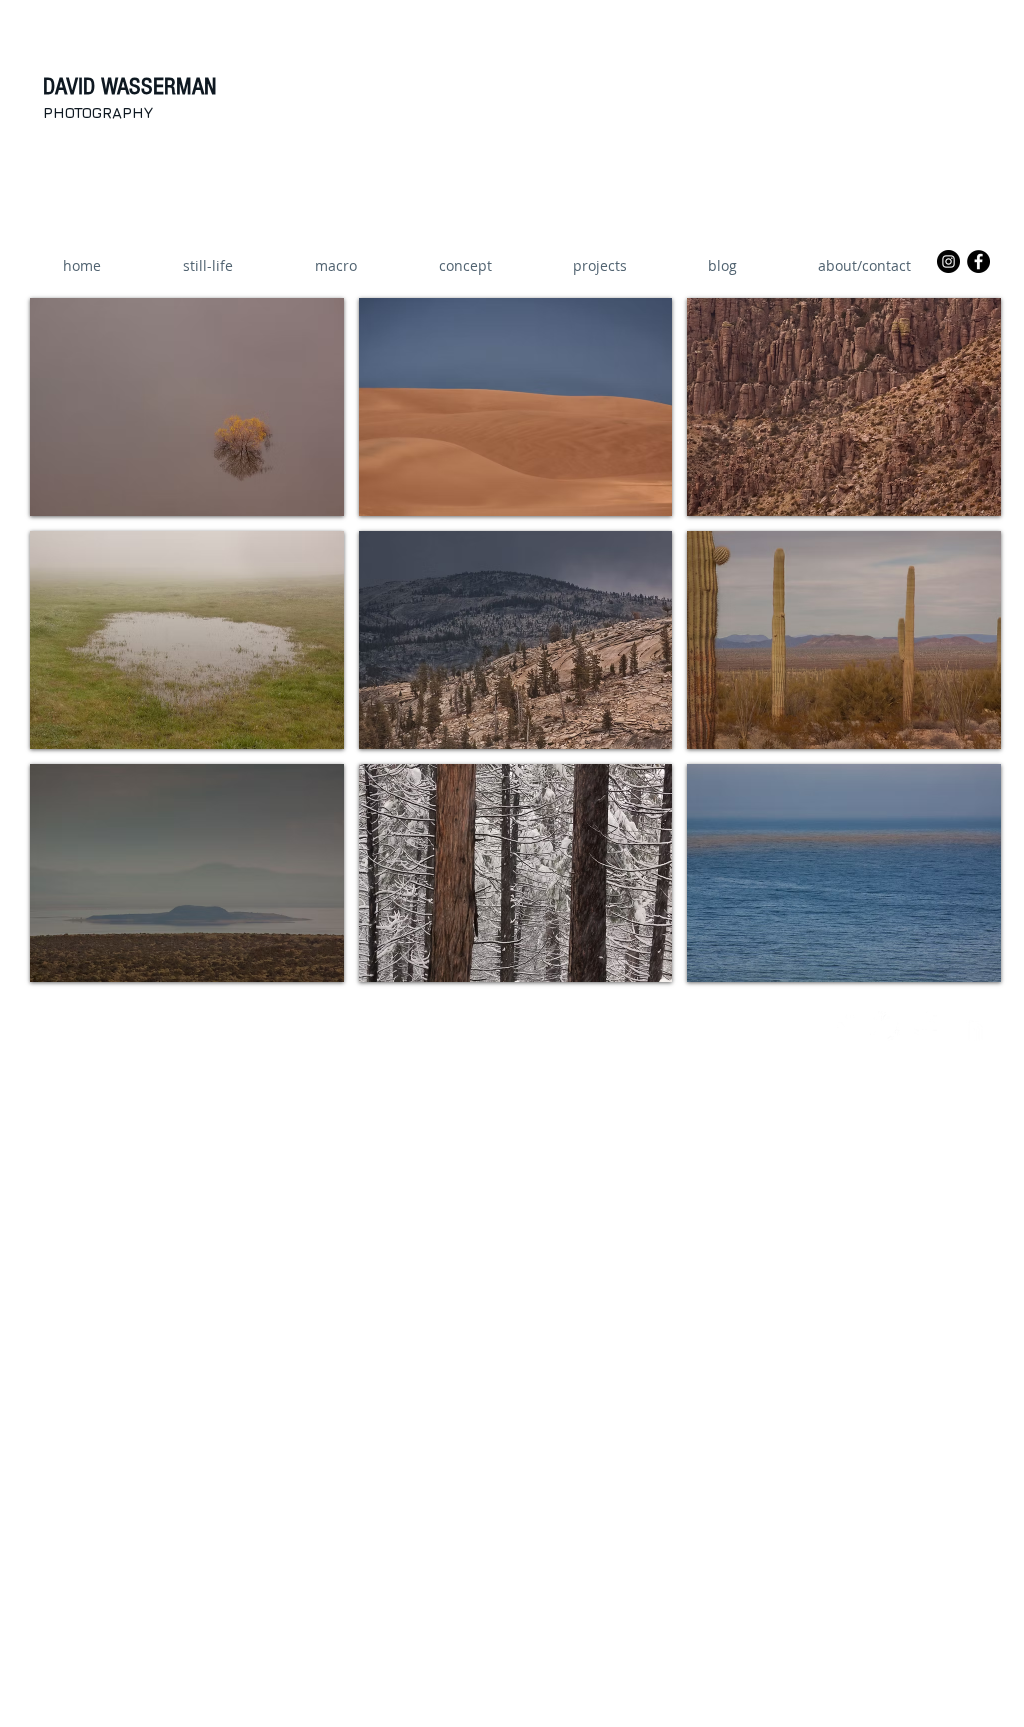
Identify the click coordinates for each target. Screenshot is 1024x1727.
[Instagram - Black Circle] (948, 261)
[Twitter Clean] (885, 1026)
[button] (599, 266)
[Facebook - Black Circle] (978, 261)
